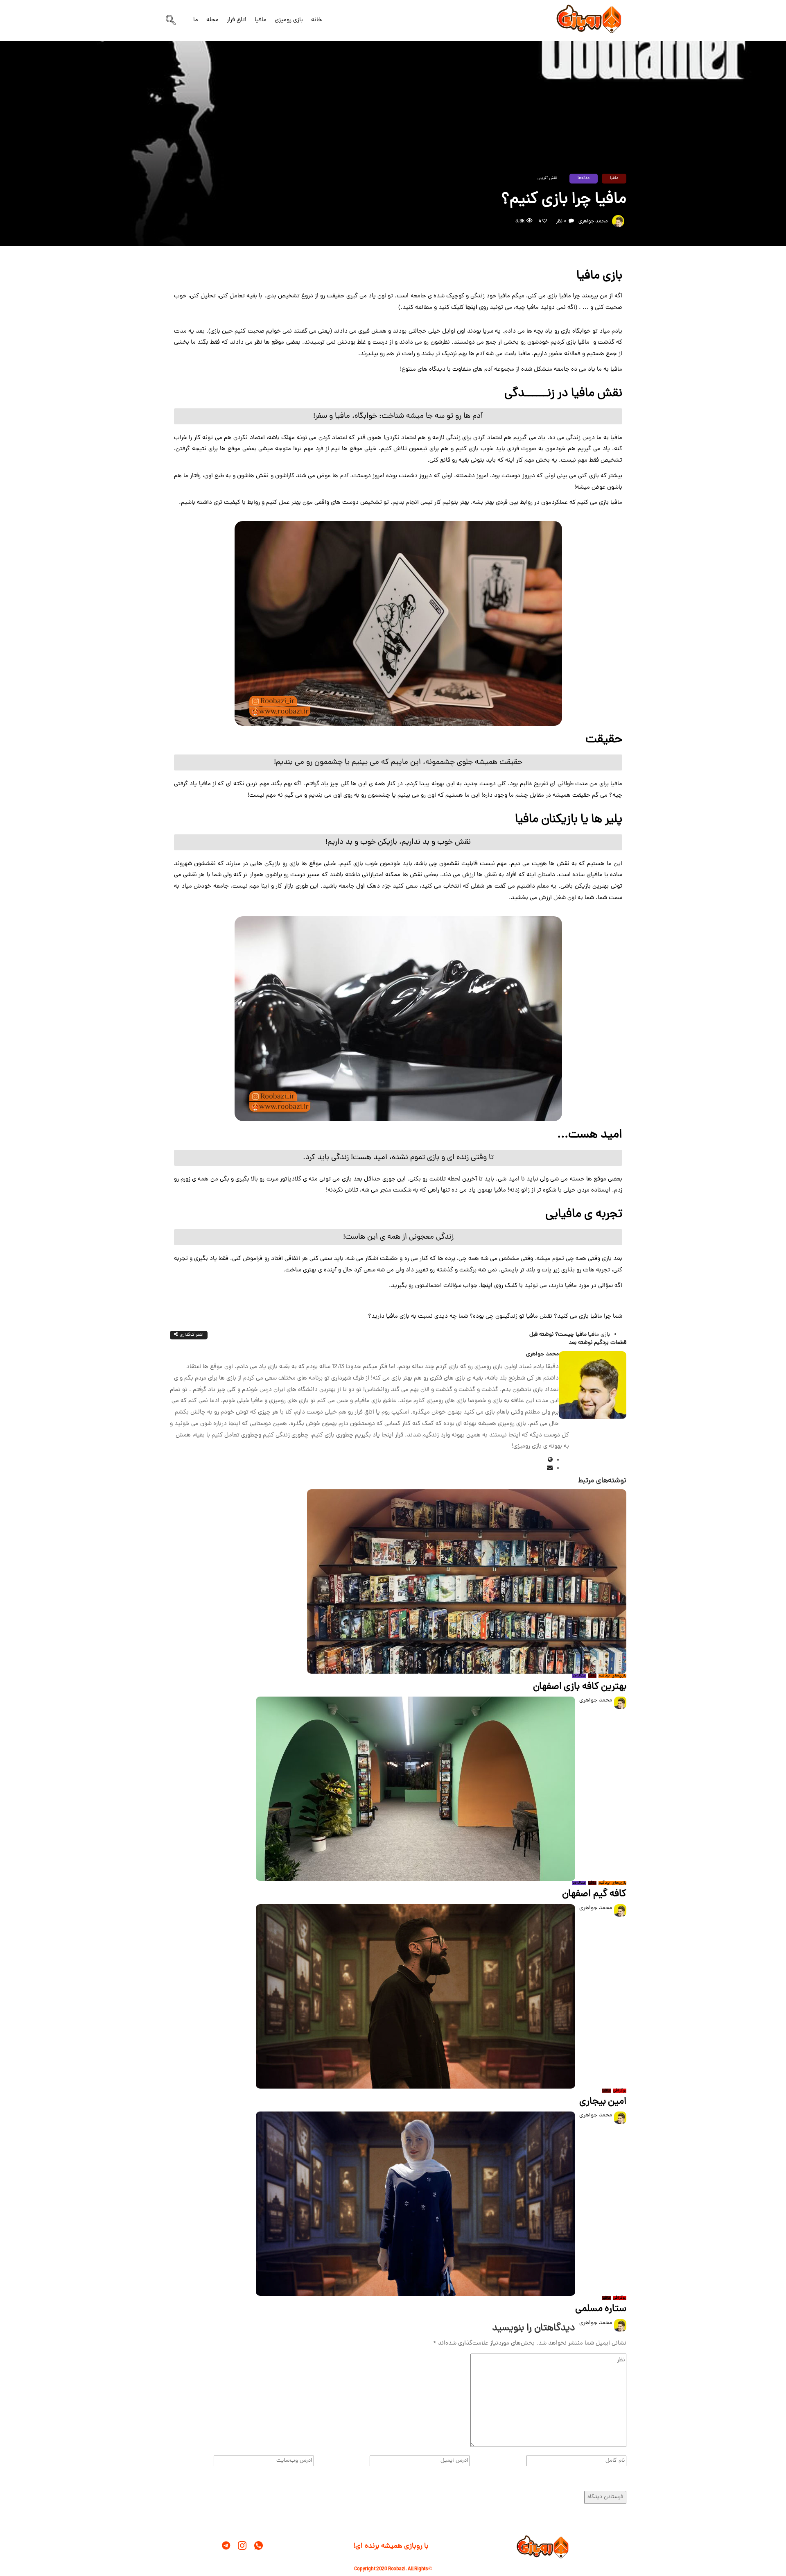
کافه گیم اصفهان (594, 1894)
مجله (212, 20)
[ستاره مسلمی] (416, 2204)
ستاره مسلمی (601, 2309)
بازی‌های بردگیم (612, 1676)
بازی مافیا (599, 1335)
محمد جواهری (593, 221)
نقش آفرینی (547, 178)
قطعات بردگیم (597, 1343)
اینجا (471, 308)
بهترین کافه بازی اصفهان (580, 1687)
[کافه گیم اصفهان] (416, 1789)
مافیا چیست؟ (558, 1335)
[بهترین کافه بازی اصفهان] (467, 1582)
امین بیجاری (603, 2102)
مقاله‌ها (584, 178)
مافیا (261, 20)
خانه (317, 20)
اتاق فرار (237, 20)
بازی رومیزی (289, 20)
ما (196, 20)
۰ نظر (561, 221)
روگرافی (620, 2091)
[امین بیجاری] (416, 1997)
